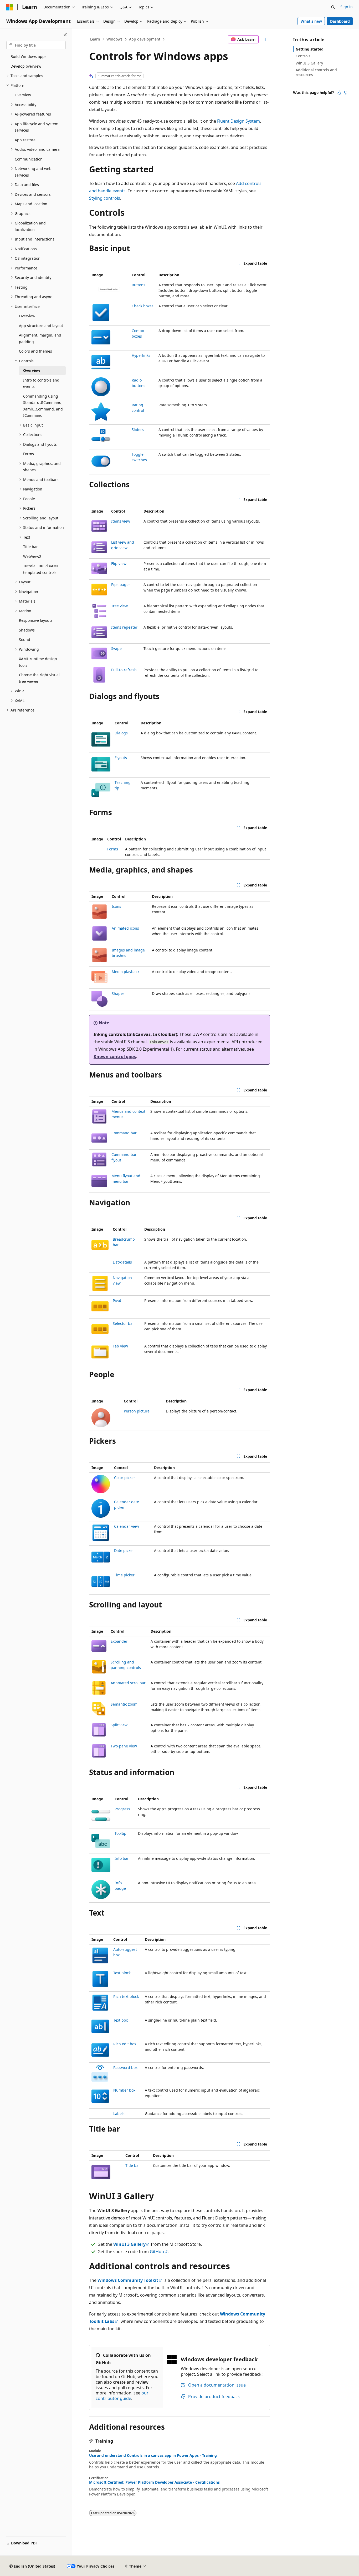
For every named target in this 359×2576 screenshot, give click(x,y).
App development (145, 39)
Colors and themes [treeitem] (35, 351)
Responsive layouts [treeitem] (36, 620)
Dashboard (340, 21)
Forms (113, 849)
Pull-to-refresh (124, 670)
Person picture (137, 1411)
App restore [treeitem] (25, 140)
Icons (116, 906)
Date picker (124, 1550)
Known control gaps (115, 1056)
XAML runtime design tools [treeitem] (38, 662)
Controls (303, 56)
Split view (119, 1725)
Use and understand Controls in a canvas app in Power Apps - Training (153, 2455)
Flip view (119, 563)
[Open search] (333, 7)
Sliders (138, 430)
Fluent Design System (239, 121)
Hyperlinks (141, 355)
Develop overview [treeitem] (26, 66)
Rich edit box (125, 2044)
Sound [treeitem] (25, 640)
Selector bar (123, 1323)
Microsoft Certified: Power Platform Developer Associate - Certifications (154, 2482)
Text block (122, 1973)
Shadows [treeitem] (27, 630)
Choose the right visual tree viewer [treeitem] (39, 678)
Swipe (116, 648)
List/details (122, 1262)
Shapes (118, 993)
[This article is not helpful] (346, 93)
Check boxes (143, 306)
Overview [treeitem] (23, 95)
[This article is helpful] (339, 93)
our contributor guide (122, 2396)
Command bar (124, 1133)
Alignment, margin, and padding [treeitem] (40, 338)
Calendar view (127, 1526)
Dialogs (121, 733)
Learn (95, 39)
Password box (125, 2068)
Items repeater (124, 627)
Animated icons (125, 928)
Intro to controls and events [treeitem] (41, 383)
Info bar (122, 1858)
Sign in (347, 7)
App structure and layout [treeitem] (41, 326)
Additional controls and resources (316, 72)
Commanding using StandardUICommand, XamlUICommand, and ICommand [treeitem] (43, 406)
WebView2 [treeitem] (32, 556)
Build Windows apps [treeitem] (29, 56)
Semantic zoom (124, 1704)
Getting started (310, 49)
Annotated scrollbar (128, 1683)
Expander (119, 1641)
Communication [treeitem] (29, 159)
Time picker (124, 1575)
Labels (119, 2114)
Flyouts (121, 758)
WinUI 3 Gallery (309, 63)
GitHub (157, 2252)
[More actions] (265, 39)
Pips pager (121, 585)
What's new (311, 21)
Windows (114, 39)
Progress (122, 1809)
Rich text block (126, 1996)
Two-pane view (124, 1746)
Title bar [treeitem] (30, 547)
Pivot (117, 1300)
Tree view (119, 606)
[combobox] (36, 45)
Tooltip (120, 1833)
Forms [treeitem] (29, 454)
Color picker (125, 1478)
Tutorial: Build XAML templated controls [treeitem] (41, 569)
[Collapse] (65, 35)
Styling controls (105, 198)
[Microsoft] (10, 7)
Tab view (120, 1346)
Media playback (125, 972)
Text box (120, 2020)
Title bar (133, 2165)
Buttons (139, 285)
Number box (124, 2090)
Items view (121, 521)
